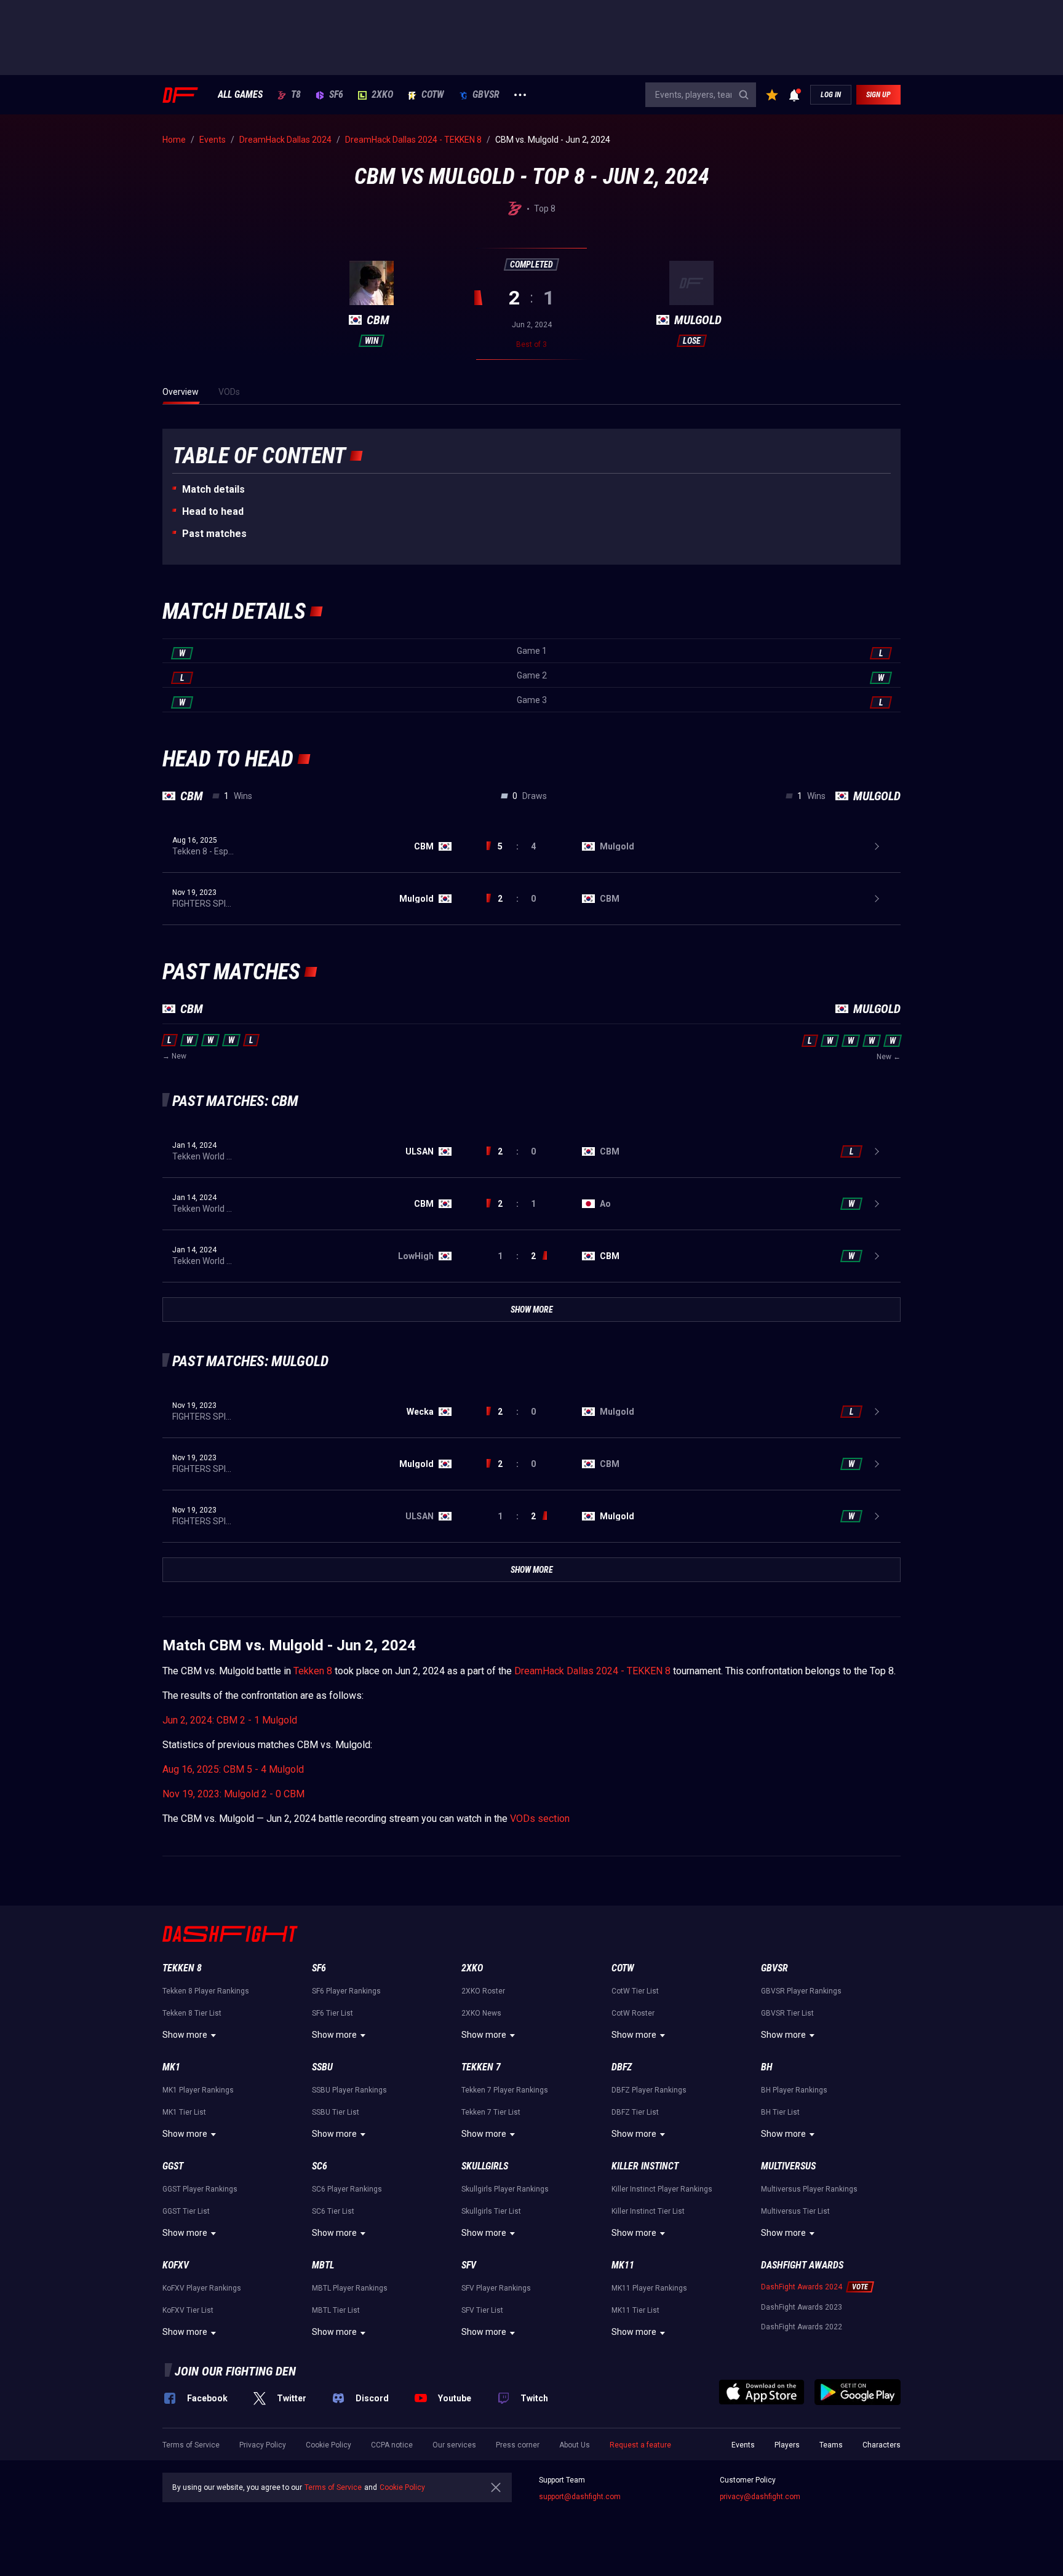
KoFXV (176, 2265)
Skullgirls (485, 2166)
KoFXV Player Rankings (202, 2288)
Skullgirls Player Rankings (505, 2189)
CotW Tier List (635, 1991)
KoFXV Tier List (188, 2310)
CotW (433, 95)
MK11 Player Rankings (649, 2288)
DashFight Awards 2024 (802, 2287)
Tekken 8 (313, 1671)
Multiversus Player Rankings (809, 2189)
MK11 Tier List (635, 2310)
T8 (296, 95)
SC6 (320, 2166)
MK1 (171, 2067)
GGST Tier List (186, 2211)
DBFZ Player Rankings (649, 2090)
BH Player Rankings (794, 2090)
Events (743, 2445)
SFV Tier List (482, 2310)
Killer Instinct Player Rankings (662, 2189)
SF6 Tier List (332, 2013)
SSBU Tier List (336, 2112)
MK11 (623, 2265)
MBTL (323, 2265)
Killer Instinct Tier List (648, 2211)
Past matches (214, 534)
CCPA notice (392, 2445)
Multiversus (788, 2166)
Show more (185, 2035)
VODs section (540, 1819)
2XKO (382, 95)
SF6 (336, 95)
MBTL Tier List (336, 2310)
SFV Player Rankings (496, 2288)
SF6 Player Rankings (346, 1991)
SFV (469, 2265)
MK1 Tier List (184, 2112)
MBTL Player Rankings (350, 2288)
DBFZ (622, 2067)
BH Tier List (780, 2112)
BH (767, 2067)
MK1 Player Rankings (198, 2090)
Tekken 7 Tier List (491, 2112)
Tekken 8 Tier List (192, 2013)
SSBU (322, 2067)
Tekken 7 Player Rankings (505, 2090)
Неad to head (213, 511)
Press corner (518, 2445)
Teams (831, 2445)
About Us (575, 2445)
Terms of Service (191, 2445)
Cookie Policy (328, 2445)
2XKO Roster (483, 1991)
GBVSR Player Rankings (801, 1991)
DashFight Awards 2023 (802, 2307)
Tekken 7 (481, 2067)
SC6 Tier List (333, 2211)
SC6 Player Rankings (347, 2189)
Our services (454, 2445)
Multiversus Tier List (795, 2211)
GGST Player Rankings (200, 2189)
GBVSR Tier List (787, 2013)
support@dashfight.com (580, 2497)
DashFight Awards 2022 (802, 2327)
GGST (173, 2166)
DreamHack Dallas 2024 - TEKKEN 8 (592, 1671)
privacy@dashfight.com (760, 2497)
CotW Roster (633, 2013)
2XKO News (481, 2013)
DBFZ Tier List (635, 2112)
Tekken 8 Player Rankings (206, 1991)
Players (787, 2445)
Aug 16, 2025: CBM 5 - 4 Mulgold (233, 1769)
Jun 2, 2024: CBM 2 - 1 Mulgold (230, 1720)
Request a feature (640, 2445)
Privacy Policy (263, 2445)
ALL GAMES (240, 95)
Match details (213, 489)
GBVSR (486, 95)
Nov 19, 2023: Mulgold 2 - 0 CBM (233, 1794)
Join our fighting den (235, 2371)
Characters (882, 2445)
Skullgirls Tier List (491, 2211)
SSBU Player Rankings (349, 2090)
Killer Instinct (645, 2166)
